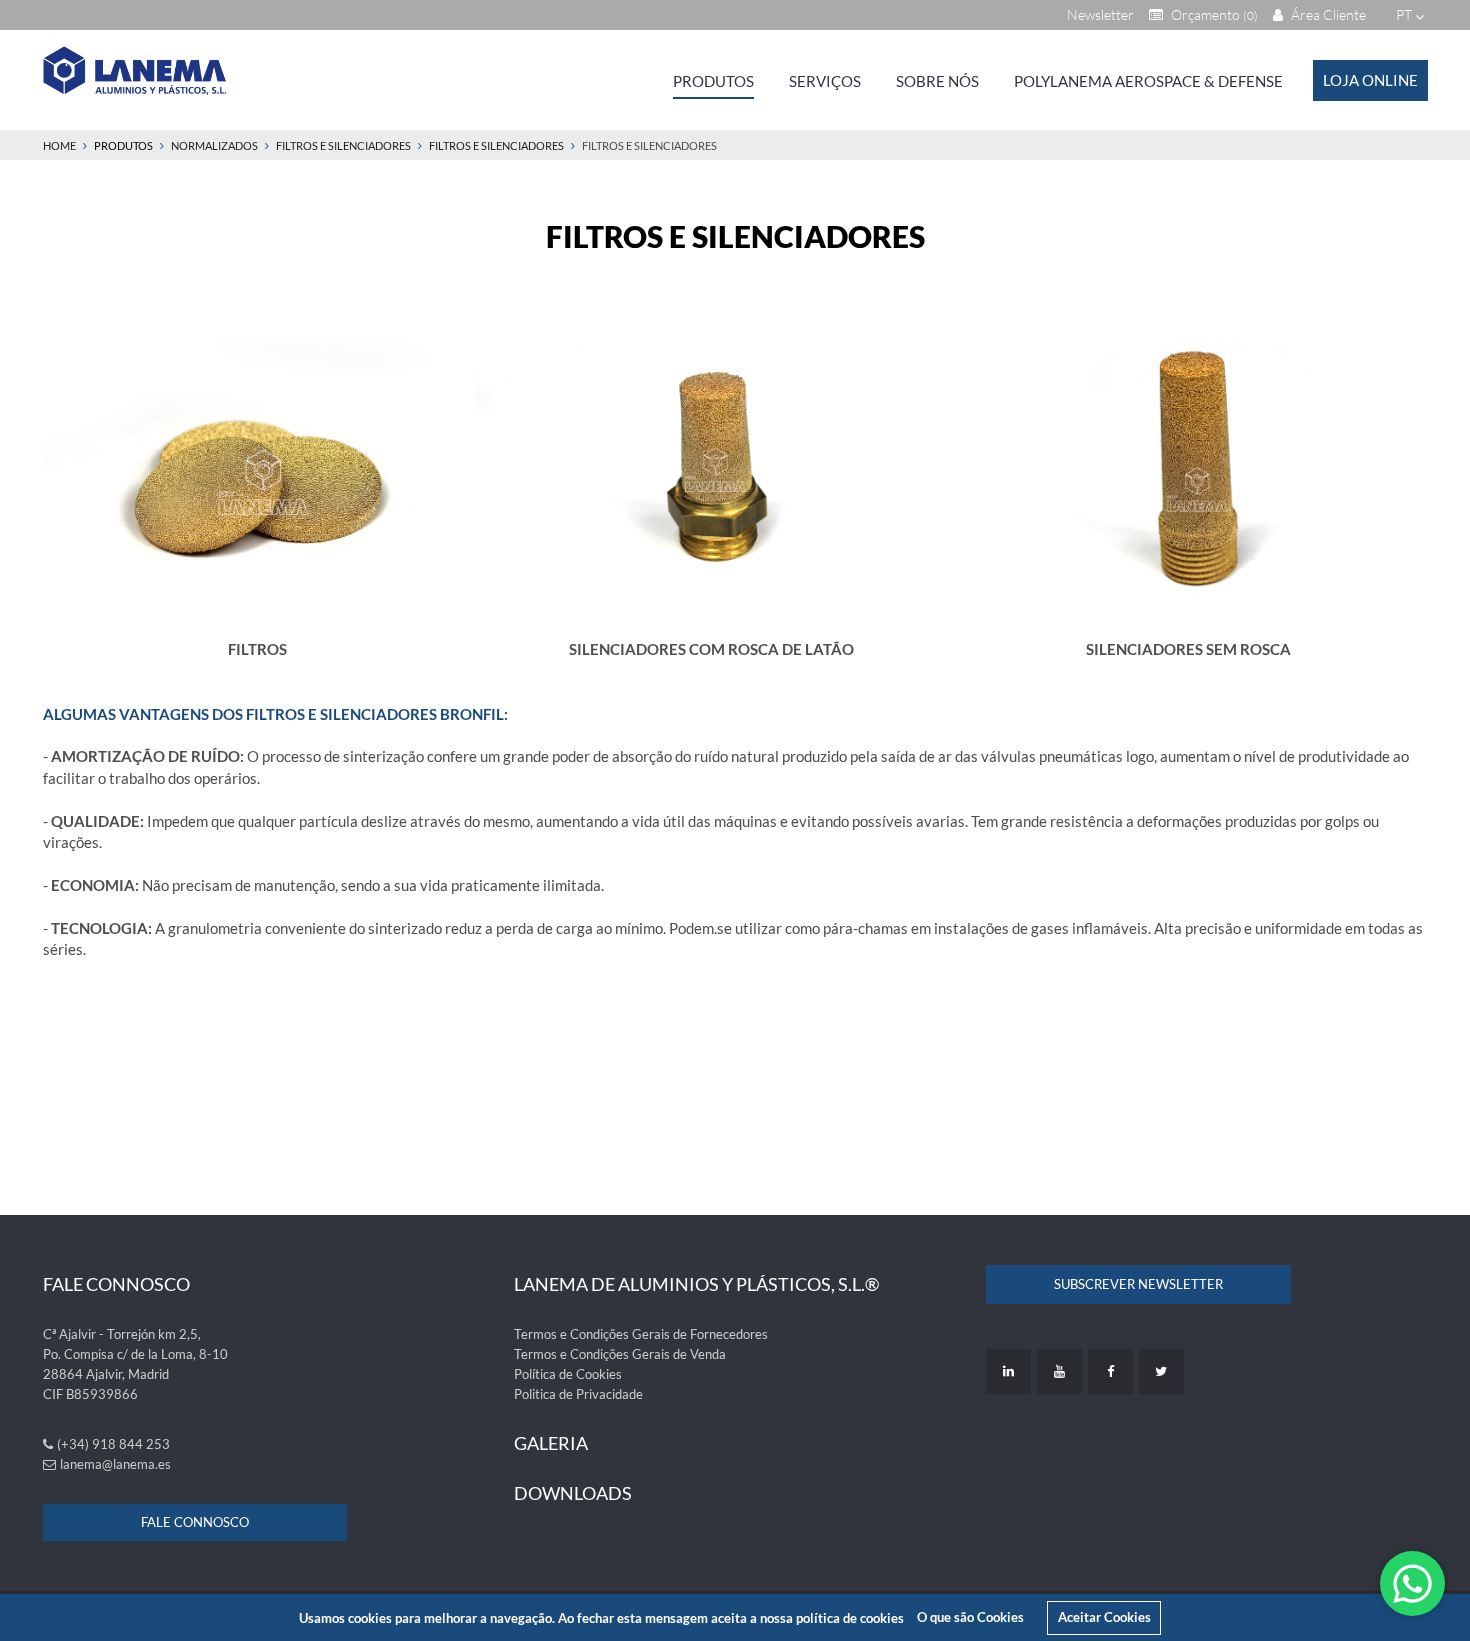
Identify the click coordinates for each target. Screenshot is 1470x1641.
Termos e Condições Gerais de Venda (620, 1354)
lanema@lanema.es (115, 1464)
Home (59, 145)
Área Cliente (1327, 14)
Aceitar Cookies (1104, 1617)
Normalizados (214, 145)
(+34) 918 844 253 (113, 1444)
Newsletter (1100, 14)
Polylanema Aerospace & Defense (1148, 81)
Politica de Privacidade (578, 1394)
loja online (1370, 80)
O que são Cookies (970, 1617)
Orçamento (1213, 14)
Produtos (713, 81)
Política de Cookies (568, 1374)
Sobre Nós (937, 81)
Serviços (825, 81)
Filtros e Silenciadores (343, 145)
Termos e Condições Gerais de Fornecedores (641, 1334)
